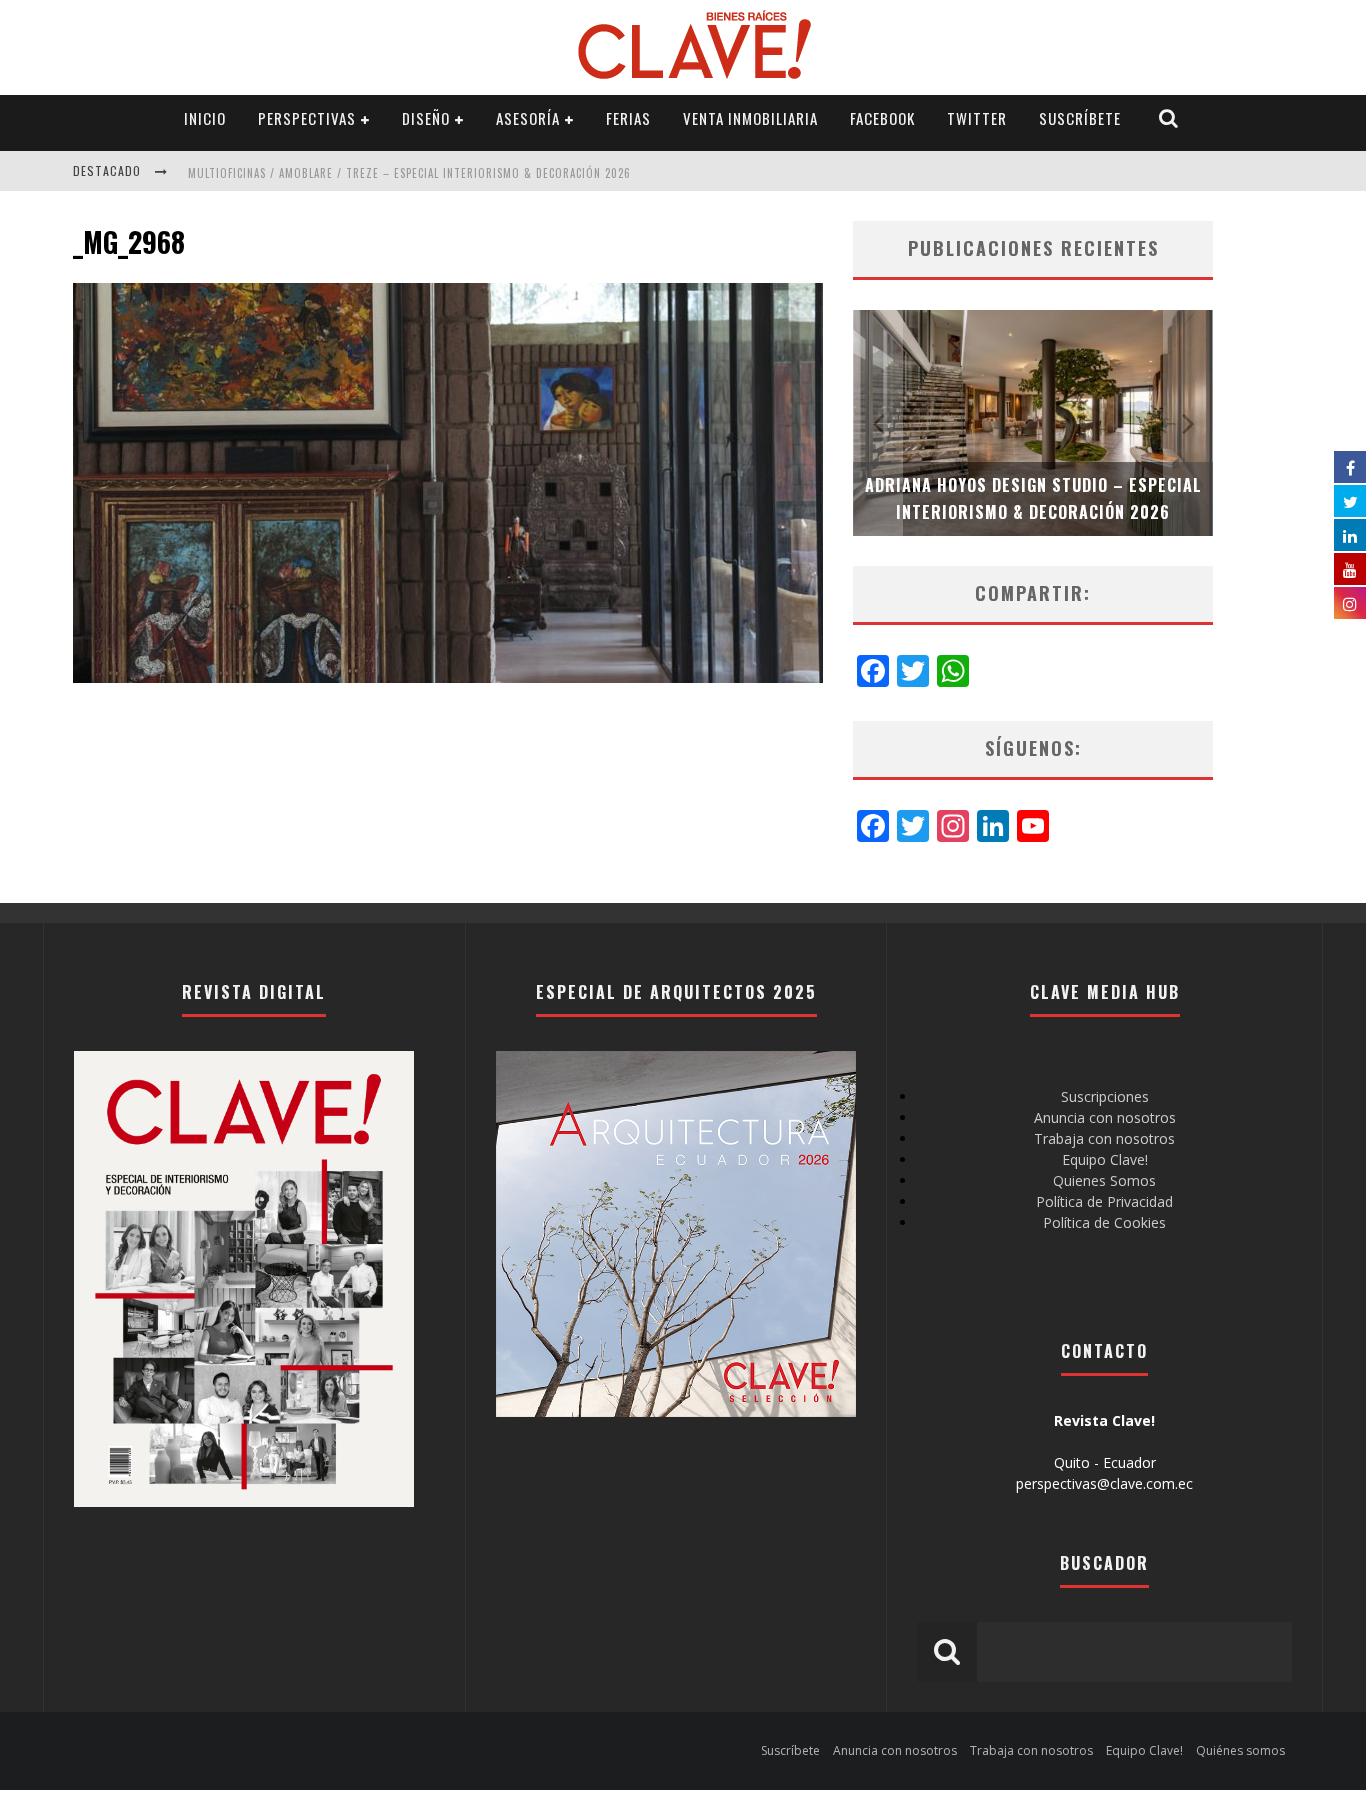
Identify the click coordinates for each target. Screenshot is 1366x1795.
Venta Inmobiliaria (750, 118)
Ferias (628, 118)
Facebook (882, 118)
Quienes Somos (1104, 1180)
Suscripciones (1105, 1096)
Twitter (977, 118)
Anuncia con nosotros (1105, 1117)
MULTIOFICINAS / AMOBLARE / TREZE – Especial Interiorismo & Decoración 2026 (409, 173)
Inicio (205, 118)
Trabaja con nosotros (1104, 1138)
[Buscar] (1169, 118)
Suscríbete (1080, 118)
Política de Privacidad (1104, 1201)
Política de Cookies (1104, 1222)
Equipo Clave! (1105, 1159)
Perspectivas (307, 118)
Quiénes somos (1240, 1750)
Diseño (426, 118)
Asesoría (528, 118)
